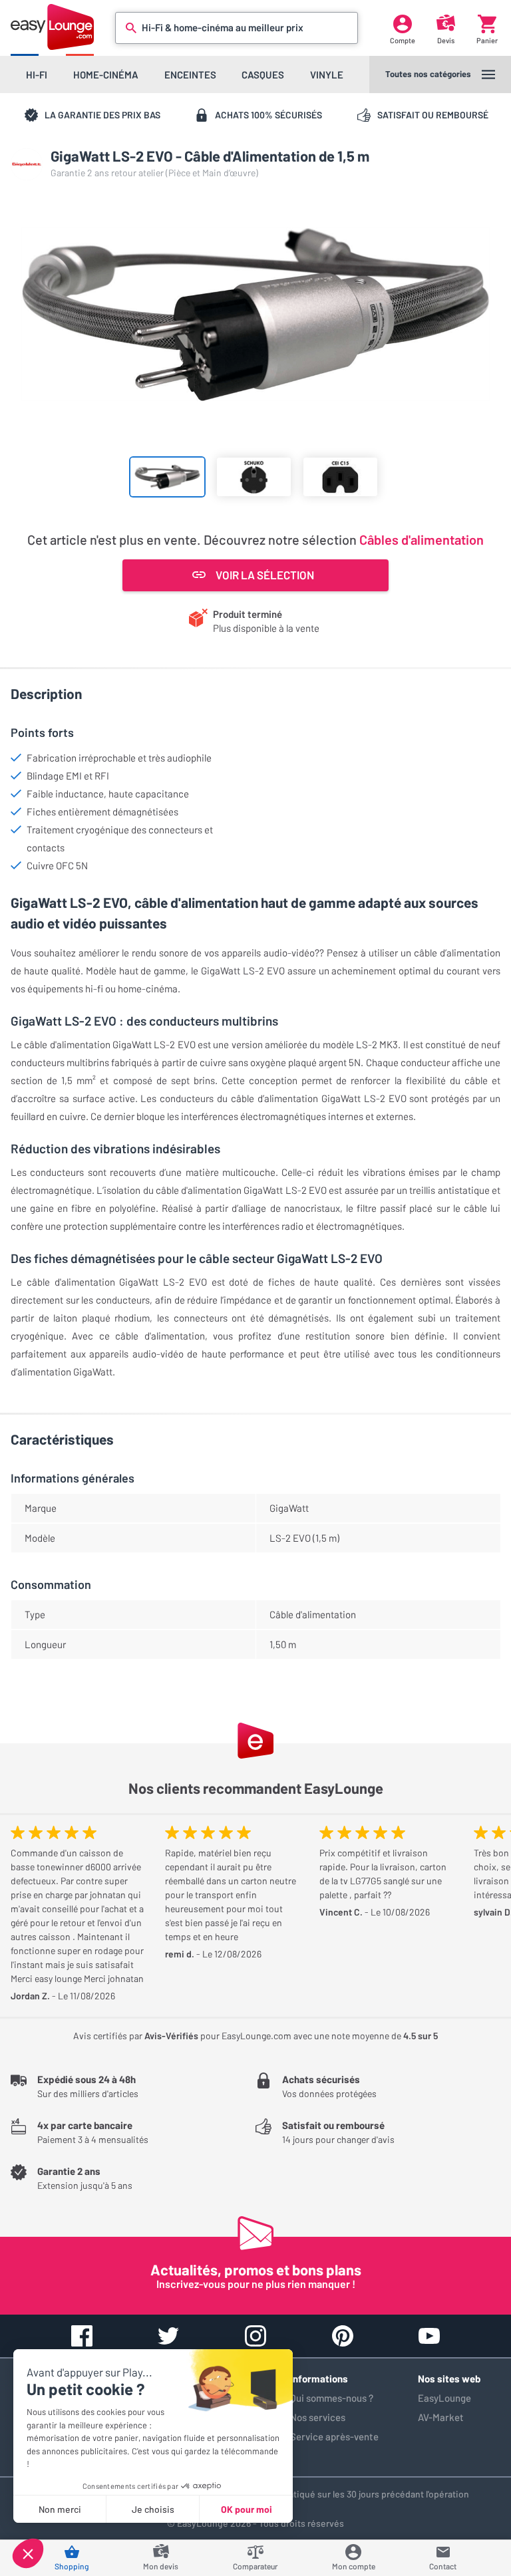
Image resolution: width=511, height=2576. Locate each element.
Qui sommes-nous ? (332, 2398)
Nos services (318, 2417)
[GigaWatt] (27, 164)
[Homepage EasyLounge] (52, 27)
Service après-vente (334, 2436)
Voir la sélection (265, 575)
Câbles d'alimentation (422, 539)
